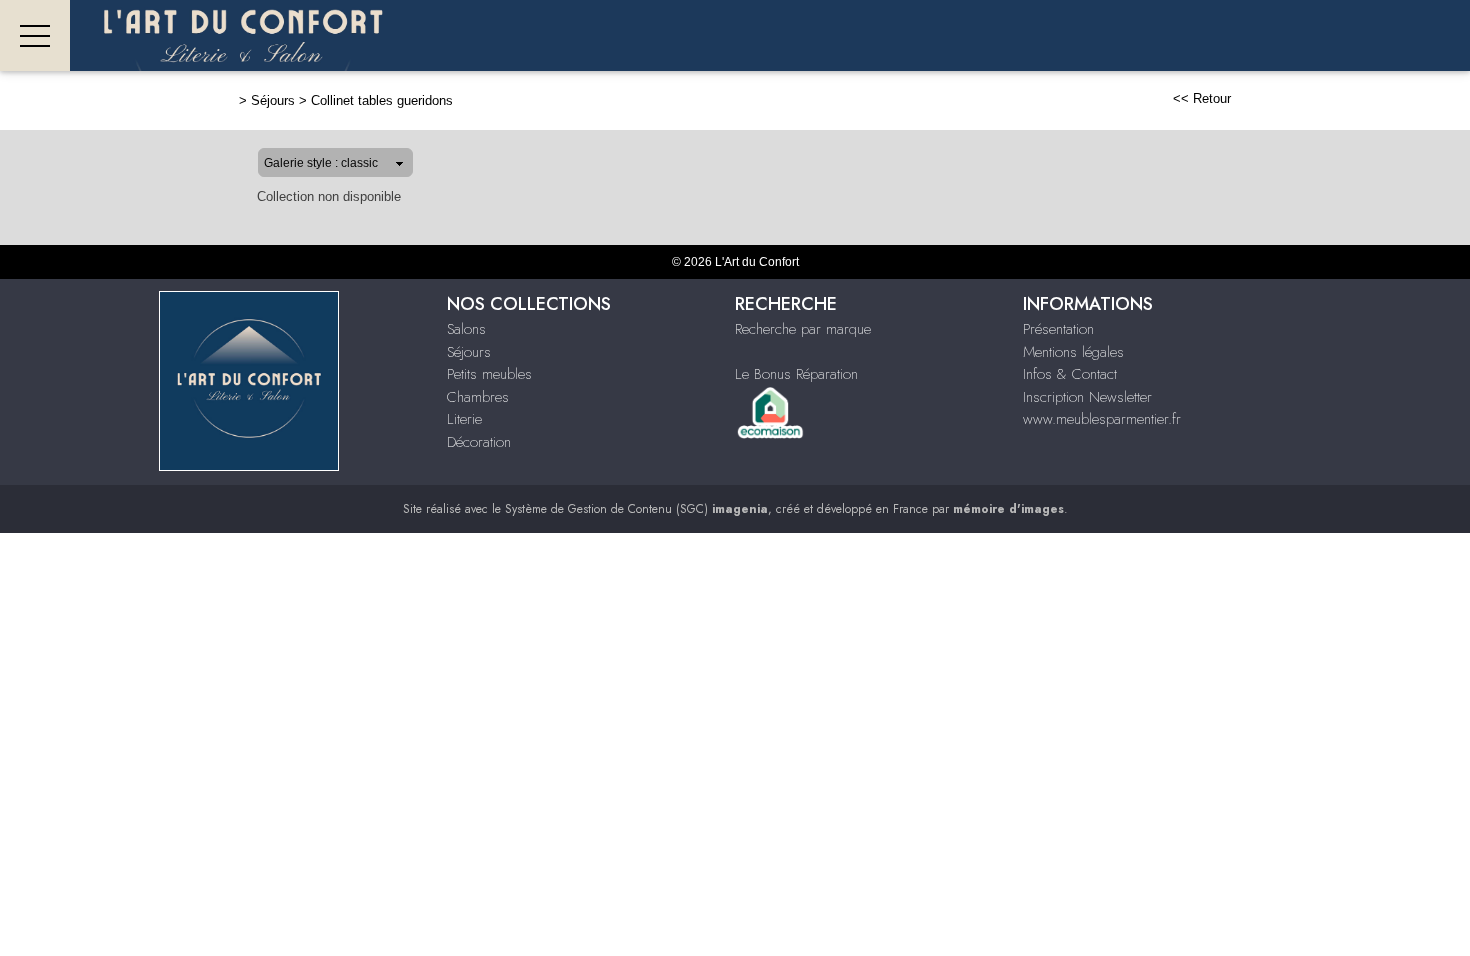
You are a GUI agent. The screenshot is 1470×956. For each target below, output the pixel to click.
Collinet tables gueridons (382, 100)
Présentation (1058, 329)
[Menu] (35, 35)
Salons (466, 329)
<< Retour (1202, 98)
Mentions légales (1073, 352)
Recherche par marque (803, 329)
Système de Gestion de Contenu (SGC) (636, 509)
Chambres (478, 397)
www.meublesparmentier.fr (1102, 419)
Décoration (479, 442)
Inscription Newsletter (1087, 397)
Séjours (273, 100)
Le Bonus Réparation (796, 374)
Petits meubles (489, 374)
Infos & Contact (1070, 374)
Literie (464, 419)
